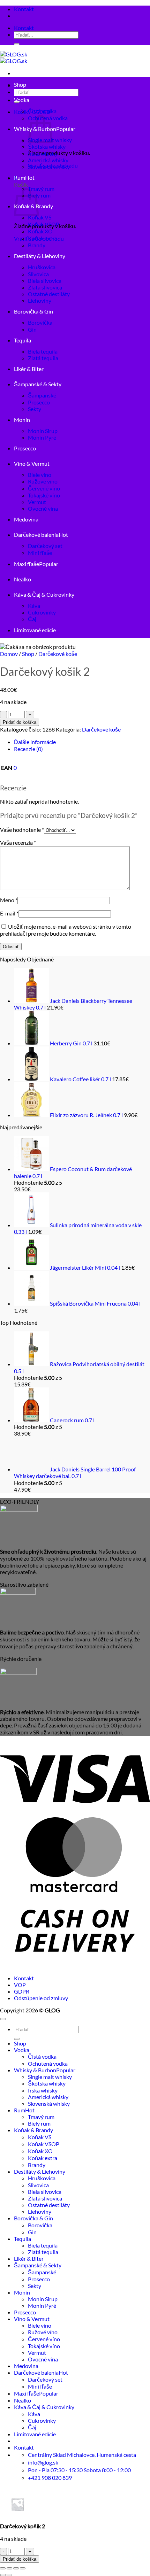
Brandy (37, 245)
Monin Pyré (42, 437)
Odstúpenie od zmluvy (41, 1998)
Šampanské (42, 395)
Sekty (35, 409)
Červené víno (44, 488)
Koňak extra (43, 238)
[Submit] (17, 44)
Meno (9, 900)
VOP (20, 1985)
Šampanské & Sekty (38, 384)
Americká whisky (48, 160)
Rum (20, 177)
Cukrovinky (42, 612)
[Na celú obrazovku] (9, 2568)
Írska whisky (43, 153)
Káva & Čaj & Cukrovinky (44, 594)
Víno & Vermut (32, 463)
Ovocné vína (43, 508)
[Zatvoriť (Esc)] (23, 2568)
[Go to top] (3, 2019)
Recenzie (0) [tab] (28, 749)
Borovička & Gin (33, 311)
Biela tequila (43, 351)
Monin (22, 420)
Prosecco (39, 402)
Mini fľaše (40, 553)
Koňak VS (40, 217)
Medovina (26, 519)
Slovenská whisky (49, 167)
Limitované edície (35, 630)
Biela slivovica (45, 281)
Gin (32, 329)
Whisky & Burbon (35, 2070)
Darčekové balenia (36, 535)
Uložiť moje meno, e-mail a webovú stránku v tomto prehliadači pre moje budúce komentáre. (66, 930)
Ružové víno (43, 481)
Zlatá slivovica (45, 287)
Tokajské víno (44, 495)
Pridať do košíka (20, 722)
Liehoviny (40, 300)
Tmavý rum (41, 189)
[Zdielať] (16, 2568)
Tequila (22, 340)
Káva (34, 606)
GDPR (22, 1991)
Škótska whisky (47, 146)
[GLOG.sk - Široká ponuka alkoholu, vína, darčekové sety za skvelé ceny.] (14, 57)
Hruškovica (42, 267)
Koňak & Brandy (33, 2130)
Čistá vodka (42, 111)
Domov (9, 654)
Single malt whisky (50, 2077)
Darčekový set (45, 546)
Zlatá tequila (43, 358)
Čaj (32, 619)
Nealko (22, 579)
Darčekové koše (58, 654)
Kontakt (24, 9)
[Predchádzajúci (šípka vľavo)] (3, 2575)
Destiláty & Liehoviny (40, 256)
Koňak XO (40, 231)
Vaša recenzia (18, 842)
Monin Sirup (43, 431)
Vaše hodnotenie (22, 830)
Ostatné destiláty (49, 294)
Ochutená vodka (48, 2063)
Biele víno (40, 475)
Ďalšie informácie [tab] (35, 742)
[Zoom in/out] (3, 2568)
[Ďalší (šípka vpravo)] (9, 2575)
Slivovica (38, 274)
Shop (20, 84)
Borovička (40, 322)
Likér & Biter (29, 369)
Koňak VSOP (44, 224)
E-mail (9, 913)
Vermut (37, 502)
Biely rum (39, 195)
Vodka (22, 100)
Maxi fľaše (27, 564)
